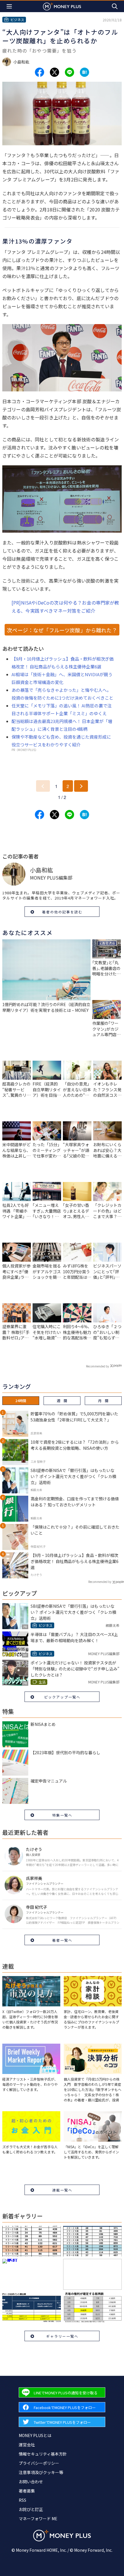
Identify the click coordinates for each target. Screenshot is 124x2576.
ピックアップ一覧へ (62, 1697)
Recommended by (97, 1366)
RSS (22, 2500)
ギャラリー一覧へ (62, 2336)
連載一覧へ (62, 2190)
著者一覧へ (62, 1940)
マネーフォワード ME (38, 2519)
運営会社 (27, 2445)
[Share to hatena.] (84, 72)
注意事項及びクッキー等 (41, 2472)
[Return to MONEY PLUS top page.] (62, 6)
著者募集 (27, 2491)
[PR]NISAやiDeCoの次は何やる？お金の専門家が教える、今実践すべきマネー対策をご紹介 (65, 607)
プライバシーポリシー (39, 2463)
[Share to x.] (55, 72)
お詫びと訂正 (31, 2509)
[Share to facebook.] (40, 72)
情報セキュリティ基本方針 (43, 2454)
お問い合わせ (31, 2482)
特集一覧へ (62, 1815)
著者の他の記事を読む (62, 912)
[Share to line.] (69, 72)
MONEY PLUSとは (35, 2435)
